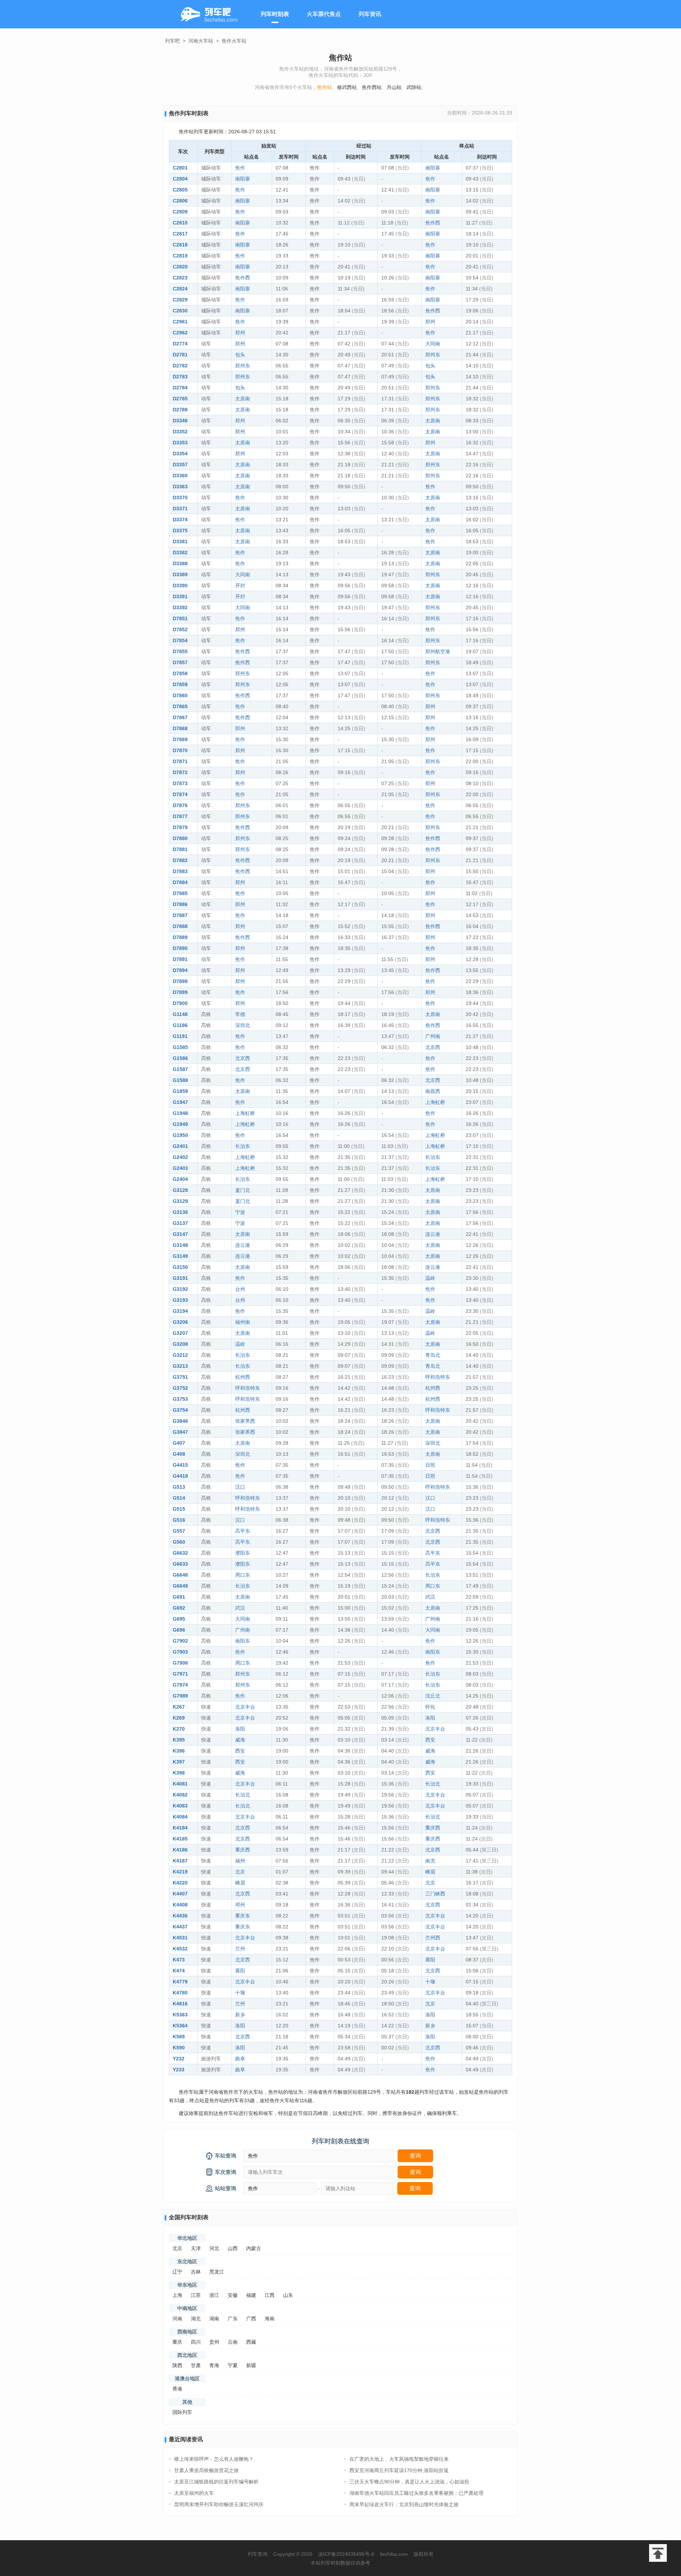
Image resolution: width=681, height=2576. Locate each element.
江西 (270, 2295)
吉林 (196, 2272)
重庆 (177, 2342)
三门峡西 (435, 1894)
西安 (430, 1740)
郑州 (430, 322)
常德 (240, 1014)
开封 (240, 585)
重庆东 (243, 1916)
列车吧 (172, 41)
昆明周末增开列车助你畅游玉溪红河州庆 (219, 2504)
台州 (240, 1289)
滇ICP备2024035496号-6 (346, 2554)
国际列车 (182, 2412)
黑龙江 (217, 2272)
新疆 (251, 2365)
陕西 (177, 2365)
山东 (288, 2295)
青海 (214, 2365)
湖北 (196, 2319)
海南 (270, 2319)
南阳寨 (433, 168)
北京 (240, 1872)
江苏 (196, 2295)
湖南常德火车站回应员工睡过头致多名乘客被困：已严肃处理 (416, 2493)
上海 (177, 2295)
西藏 (251, 2342)
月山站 (394, 87)
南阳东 (243, 1641)
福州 (240, 1861)
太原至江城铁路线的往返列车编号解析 (216, 2482)
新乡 (240, 2015)
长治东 (243, 1146)
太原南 (243, 399)
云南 (233, 2342)
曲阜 (240, 2059)
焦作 (240, 168)
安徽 (233, 2295)
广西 (251, 2319)
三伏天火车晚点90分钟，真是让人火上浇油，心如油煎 (409, 2482)
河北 (214, 2248)
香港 (177, 2389)
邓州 (240, 1905)
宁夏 (233, 2365)
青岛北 (433, 1355)
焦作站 (325, 87)
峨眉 (430, 1872)
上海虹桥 (435, 1102)
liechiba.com (394, 2554)
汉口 (240, 1487)
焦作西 (433, 223)
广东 (233, 2319)
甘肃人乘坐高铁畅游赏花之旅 (206, 2470)
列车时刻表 (275, 14)
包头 (240, 355)
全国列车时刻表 (189, 2217)
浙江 (214, 2295)
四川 (196, 2342)
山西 (233, 2248)
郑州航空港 (438, 651)
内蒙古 (254, 2248)
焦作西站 (372, 87)
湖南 (214, 2319)
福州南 (243, 1322)
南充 (430, 1861)
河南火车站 (201, 41)
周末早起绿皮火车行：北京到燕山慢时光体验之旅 (404, 2504)
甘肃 (196, 2365)
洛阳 (430, 1718)
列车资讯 (370, 14)
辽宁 (177, 2272)
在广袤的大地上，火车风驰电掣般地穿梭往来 (399, 2459)
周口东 (243, 1575)
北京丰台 (245, 1707)
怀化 (430, 1707)
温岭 (430, 1278)
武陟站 (414, 87)
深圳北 (243, 1025)
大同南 (433, 344)
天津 (196, 2248)
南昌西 (433, 1091)
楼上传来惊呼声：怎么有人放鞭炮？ (214, 2459)
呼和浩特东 (438, 1377)
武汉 (430, 1597)
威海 (240, 1740)
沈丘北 (433, 1696)
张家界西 (245, 1421)
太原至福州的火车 (194, 2493)
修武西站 (347, 87)
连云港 (433, 1234)
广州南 (433, 1036)
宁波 (240, 1212)
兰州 (240, 1949)
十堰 (430, 1982)
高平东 (243, 1531)
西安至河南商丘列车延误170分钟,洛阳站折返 (399, 2470)
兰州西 (433, 1938)
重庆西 (433, 1828)
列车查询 (258, 2554)
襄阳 (430, 1960)
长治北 (433, 1784)
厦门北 (243, 1190)
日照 (430, 1465)
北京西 (433, 1047)
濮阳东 (243, 1553)
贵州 (214, 2342)
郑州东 (433, 355)
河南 (177, 2319)
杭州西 (243, 1377)
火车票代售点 (324, 14)
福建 (251, 2295)
